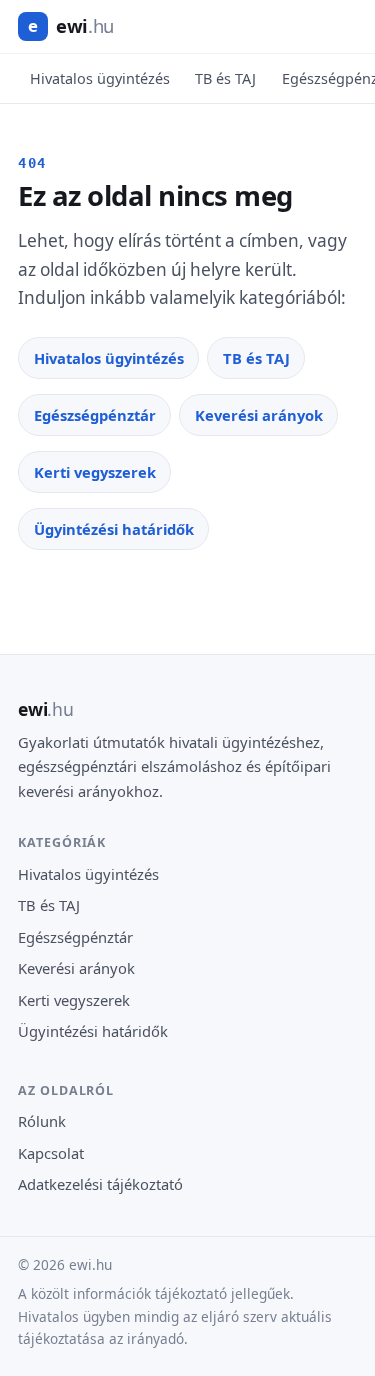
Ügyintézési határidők (114, 529)
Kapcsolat (51, 1153)
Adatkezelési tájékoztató (100, 1184)
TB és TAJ (225, 78)
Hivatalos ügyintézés (100, 78)
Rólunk (42, 1121)
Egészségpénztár (95, 415)
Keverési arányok (259, 415)
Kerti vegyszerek (95, 472)
